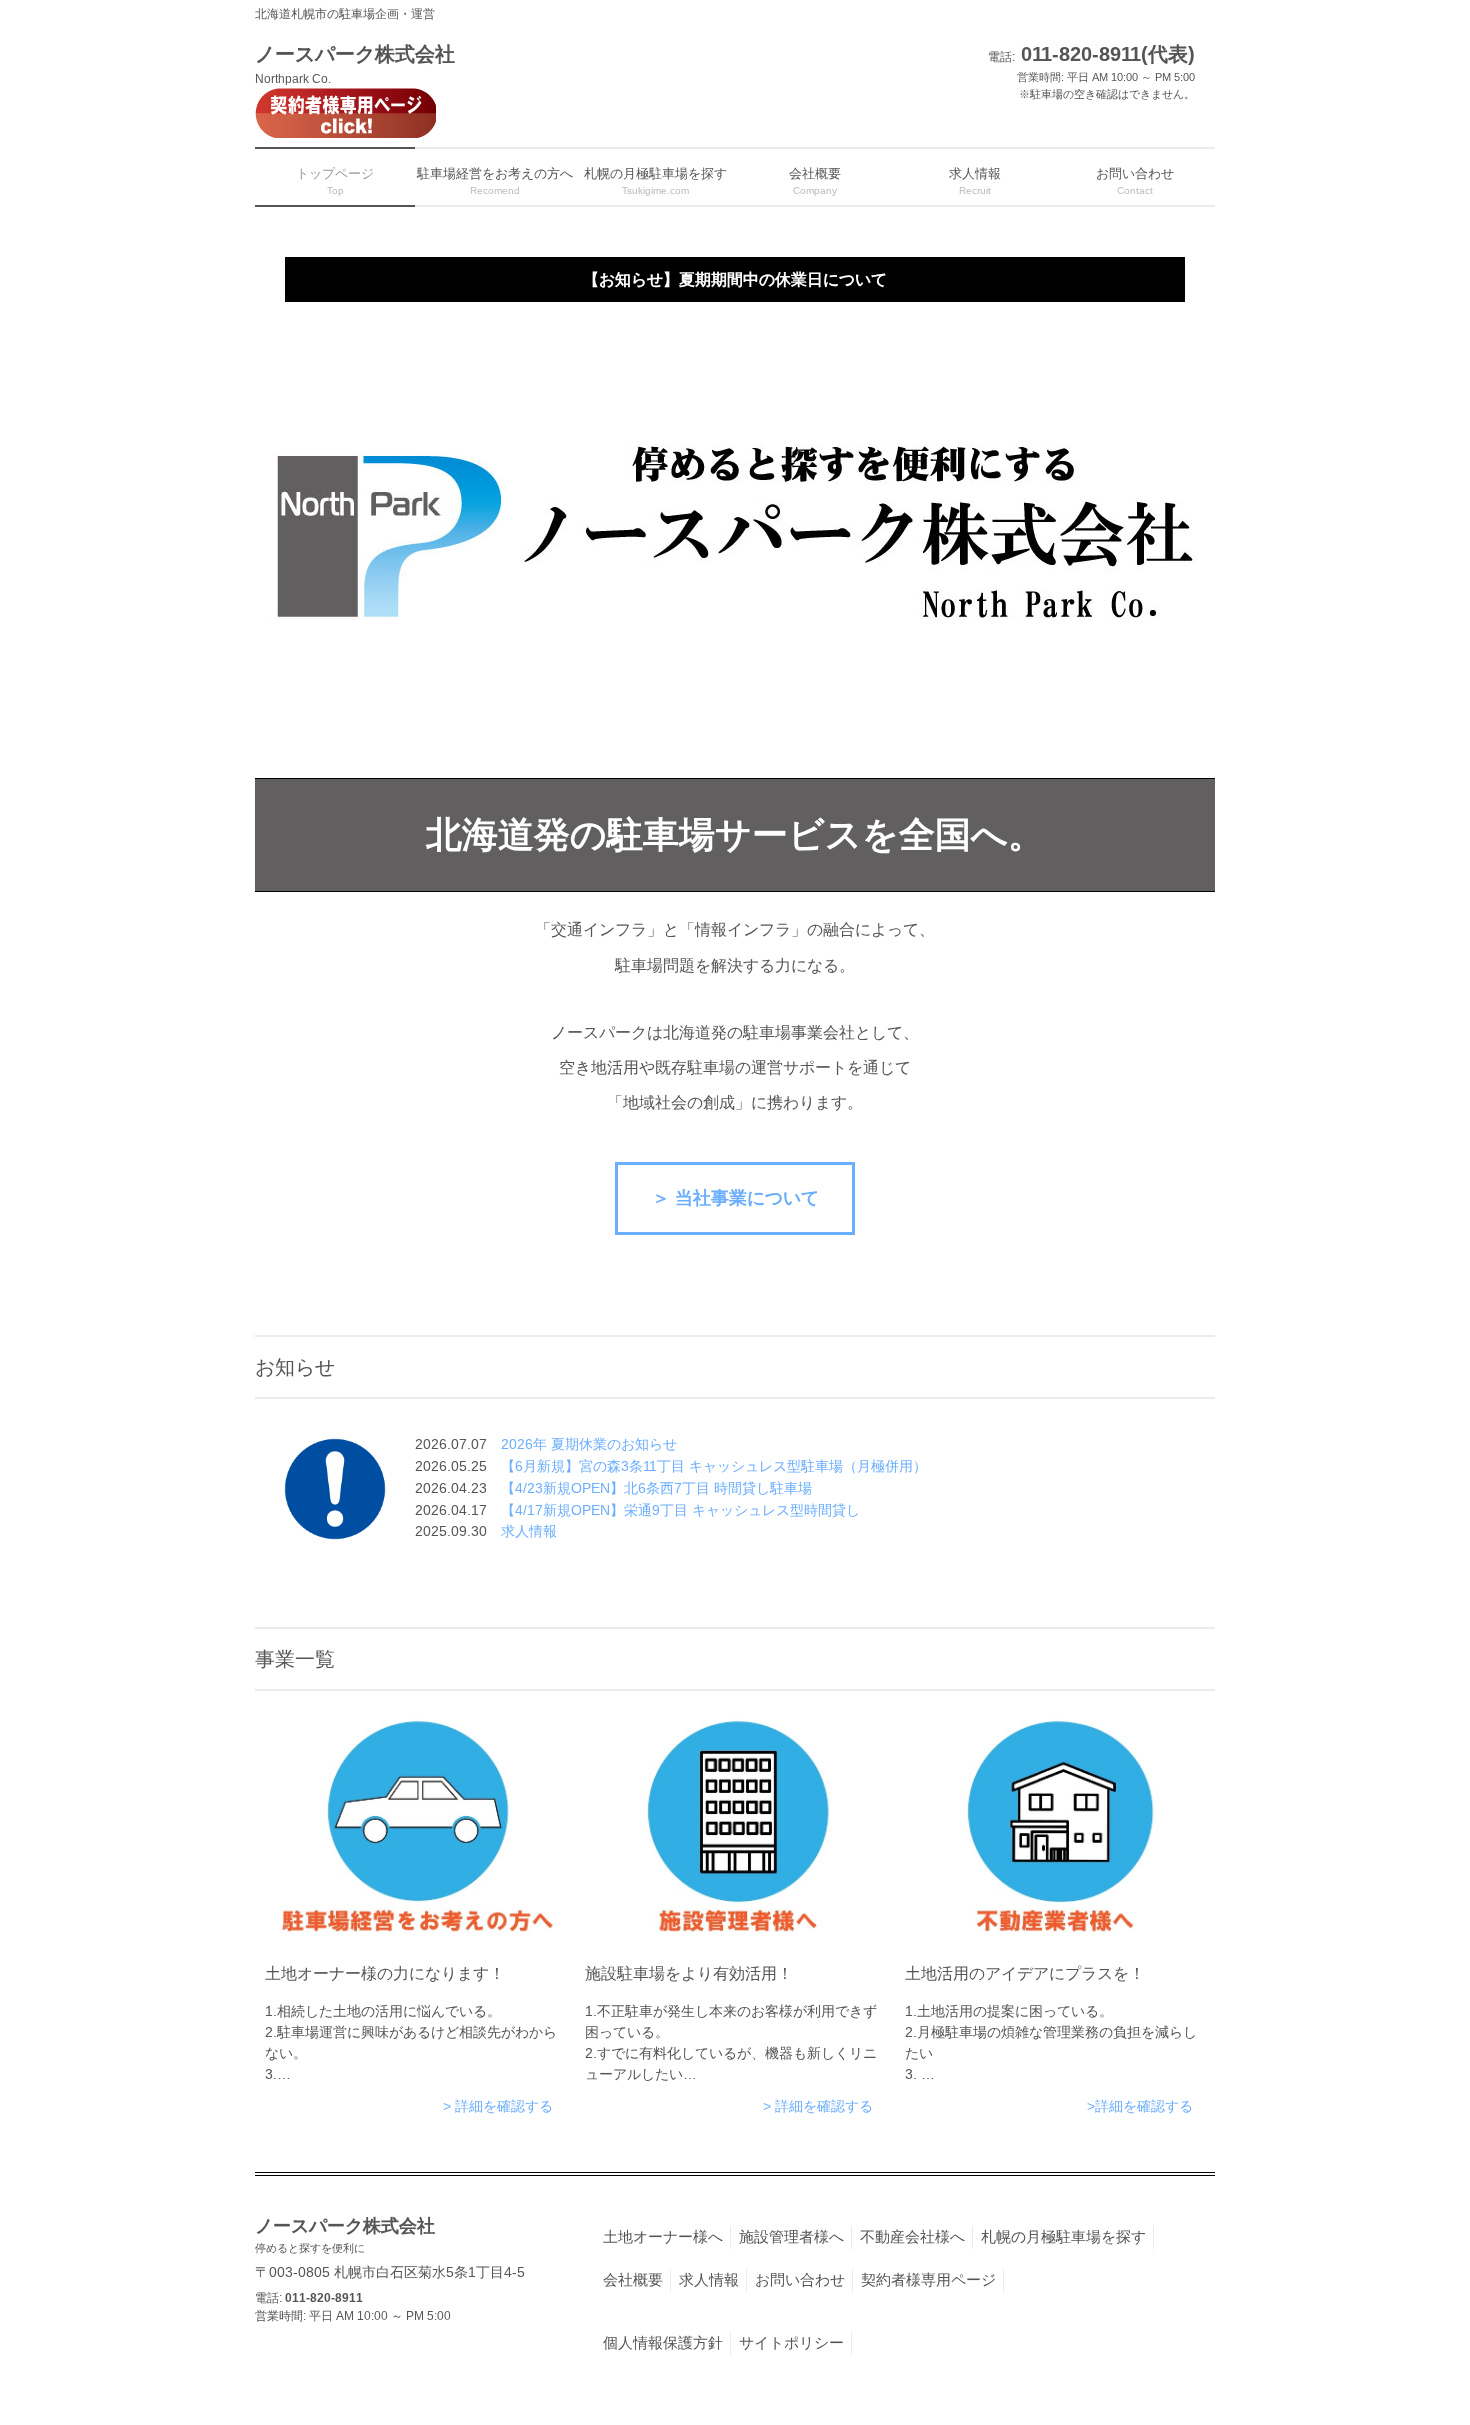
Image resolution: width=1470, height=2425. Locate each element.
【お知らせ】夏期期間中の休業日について (735, 279)
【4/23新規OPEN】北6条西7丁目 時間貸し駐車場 (656, 1488)
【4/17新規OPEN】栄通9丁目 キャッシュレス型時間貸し (680, 1510)
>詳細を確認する (1140, 2106)
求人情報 (529, 1531)
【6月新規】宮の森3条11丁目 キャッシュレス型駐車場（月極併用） (714, 1466)
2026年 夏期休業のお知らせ (589, 1444)
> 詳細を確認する (498, 2106)
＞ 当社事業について (735, 1198)
